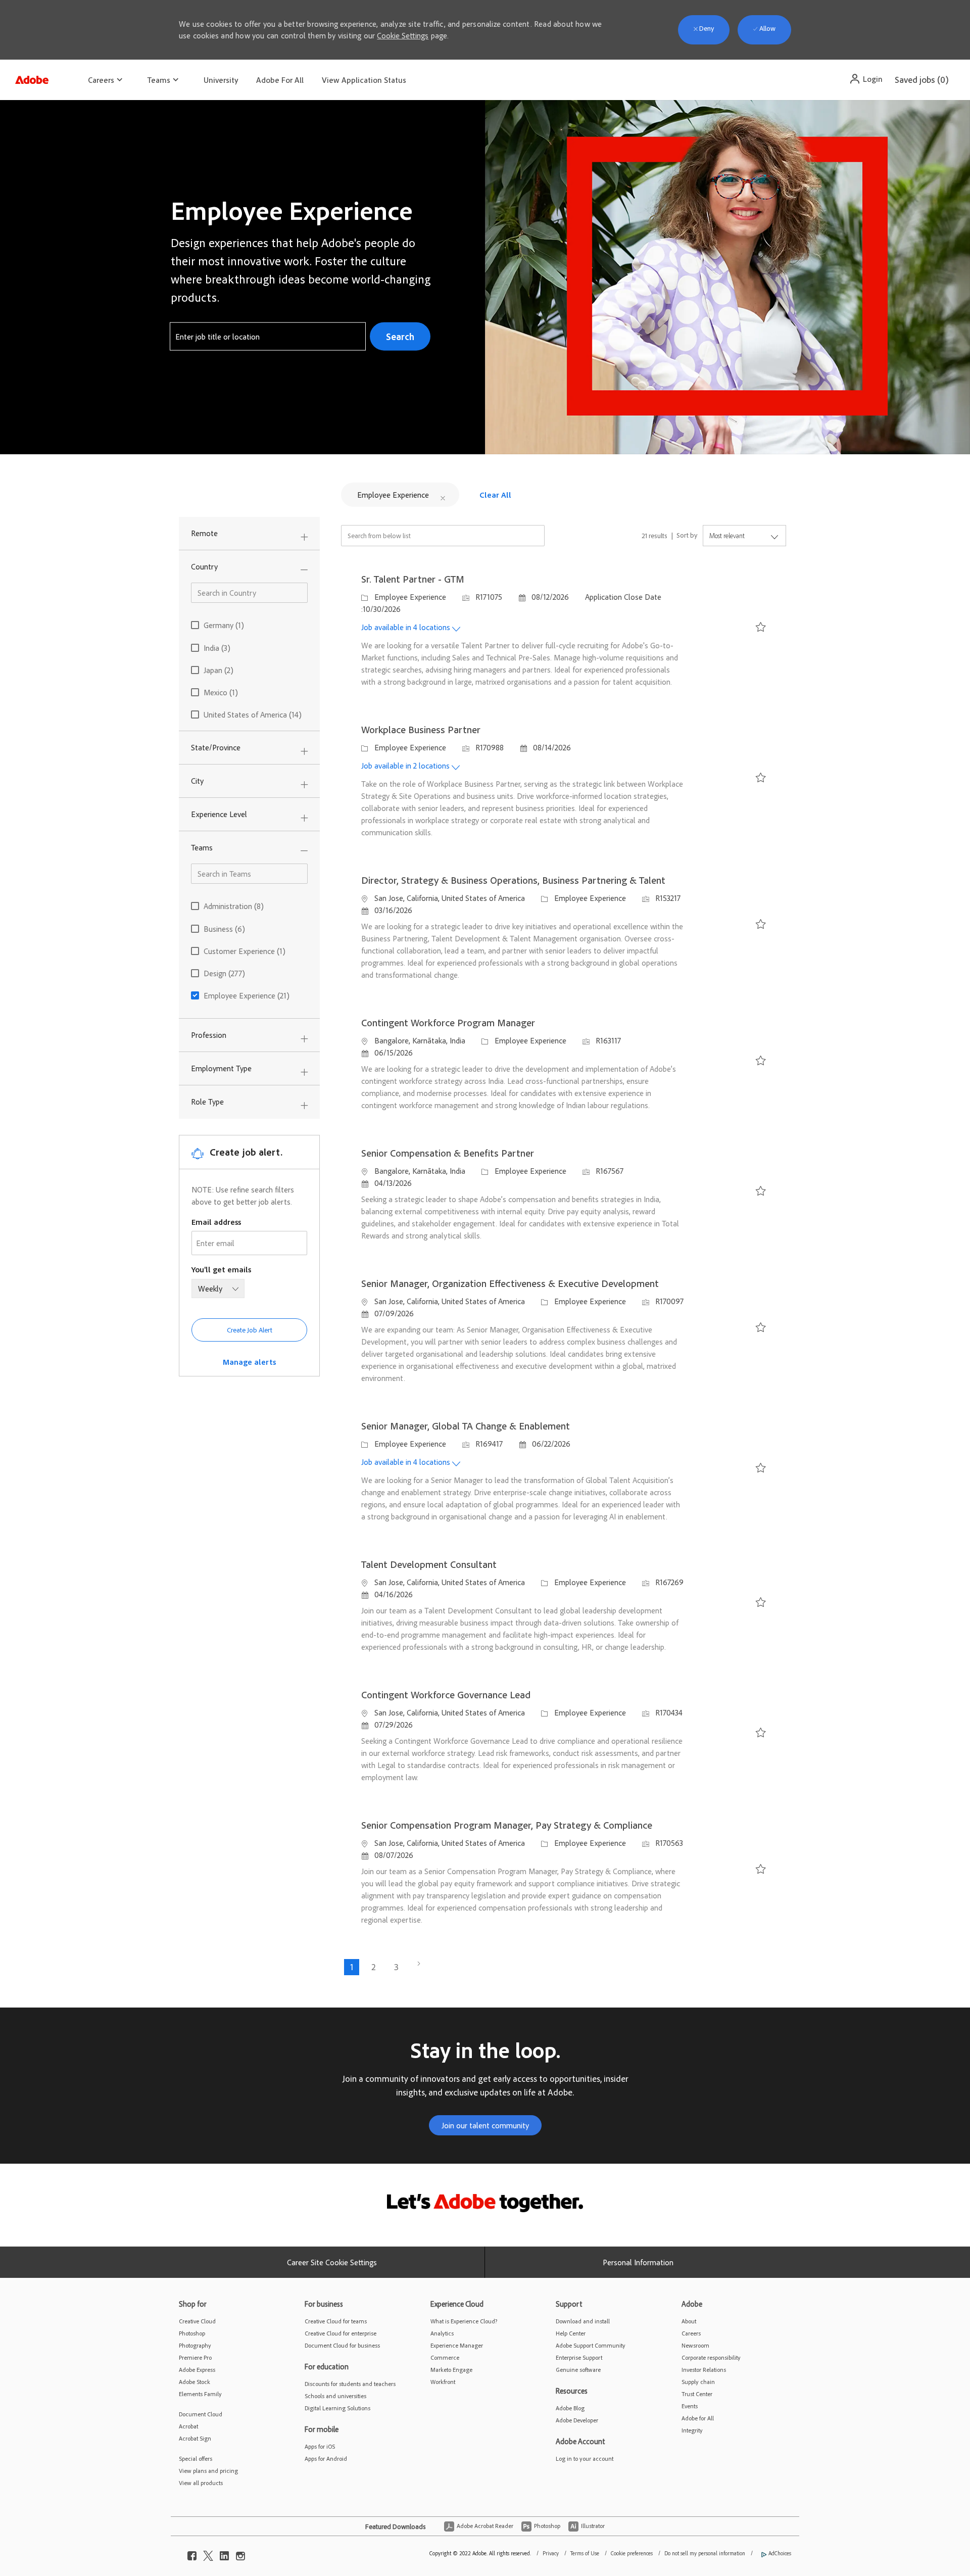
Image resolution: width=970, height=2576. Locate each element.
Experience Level (219, 814)
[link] (249, 1362)
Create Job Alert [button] (250, 1330)
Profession (209, 1035)
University (221, 80)
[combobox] (268, 337)
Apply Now (727, 629)
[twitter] (208, 2553)
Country (204, 566)
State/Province (216, 747)
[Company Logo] (32, 77)
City (197, 781)
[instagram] (240, 2553)
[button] (866, 79)
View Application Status (364, 80)
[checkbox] (758, 630)
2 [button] (374, 1967)
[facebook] (192, 2553)
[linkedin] (224, 2553)
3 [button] (396, 1967)
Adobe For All (280, 80)
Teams (202, 847)
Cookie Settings (403, 35)
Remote (204, 533)
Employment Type (221, 1068)
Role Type (207, 1102)
